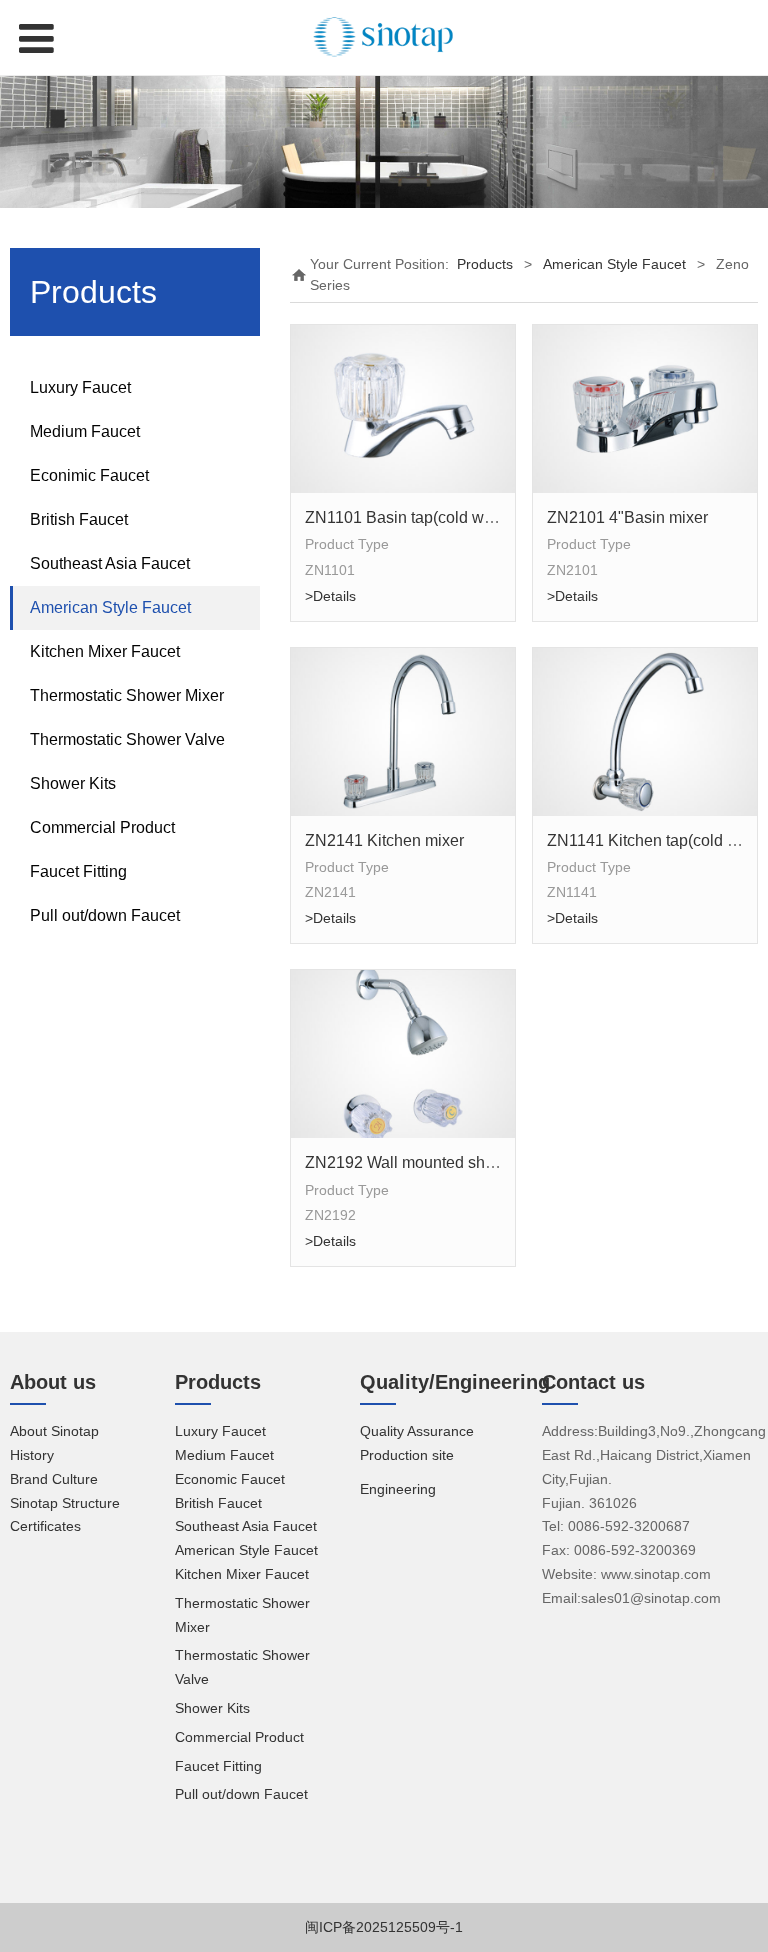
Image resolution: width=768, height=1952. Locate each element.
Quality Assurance (417, 1431)
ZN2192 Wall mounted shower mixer (434, 1162)
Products (485, 264)
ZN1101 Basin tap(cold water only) (427, 517)
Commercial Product (102, 827)
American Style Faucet (110, 607)
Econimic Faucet (89, 475)
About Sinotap (54, 1431)
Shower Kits (73, 783)
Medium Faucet (85, 431)
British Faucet (79, 519)
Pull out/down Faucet (105, 915)
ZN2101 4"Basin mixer (627, 517)
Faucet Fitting (78, 871)
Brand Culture (54, 1479)
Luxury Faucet (80, 387)
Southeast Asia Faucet (110, 563)
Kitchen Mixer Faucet (105, 651)
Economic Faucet (230, 1479)
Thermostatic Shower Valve (127, 739)
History (32, 1455)
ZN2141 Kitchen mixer (384, 840)
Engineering (398, 1489)
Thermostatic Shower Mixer (127, 695)
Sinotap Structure (65, 1503)
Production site (407, 1455)
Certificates (45, 1526)
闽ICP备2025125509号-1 (384, 1927)
